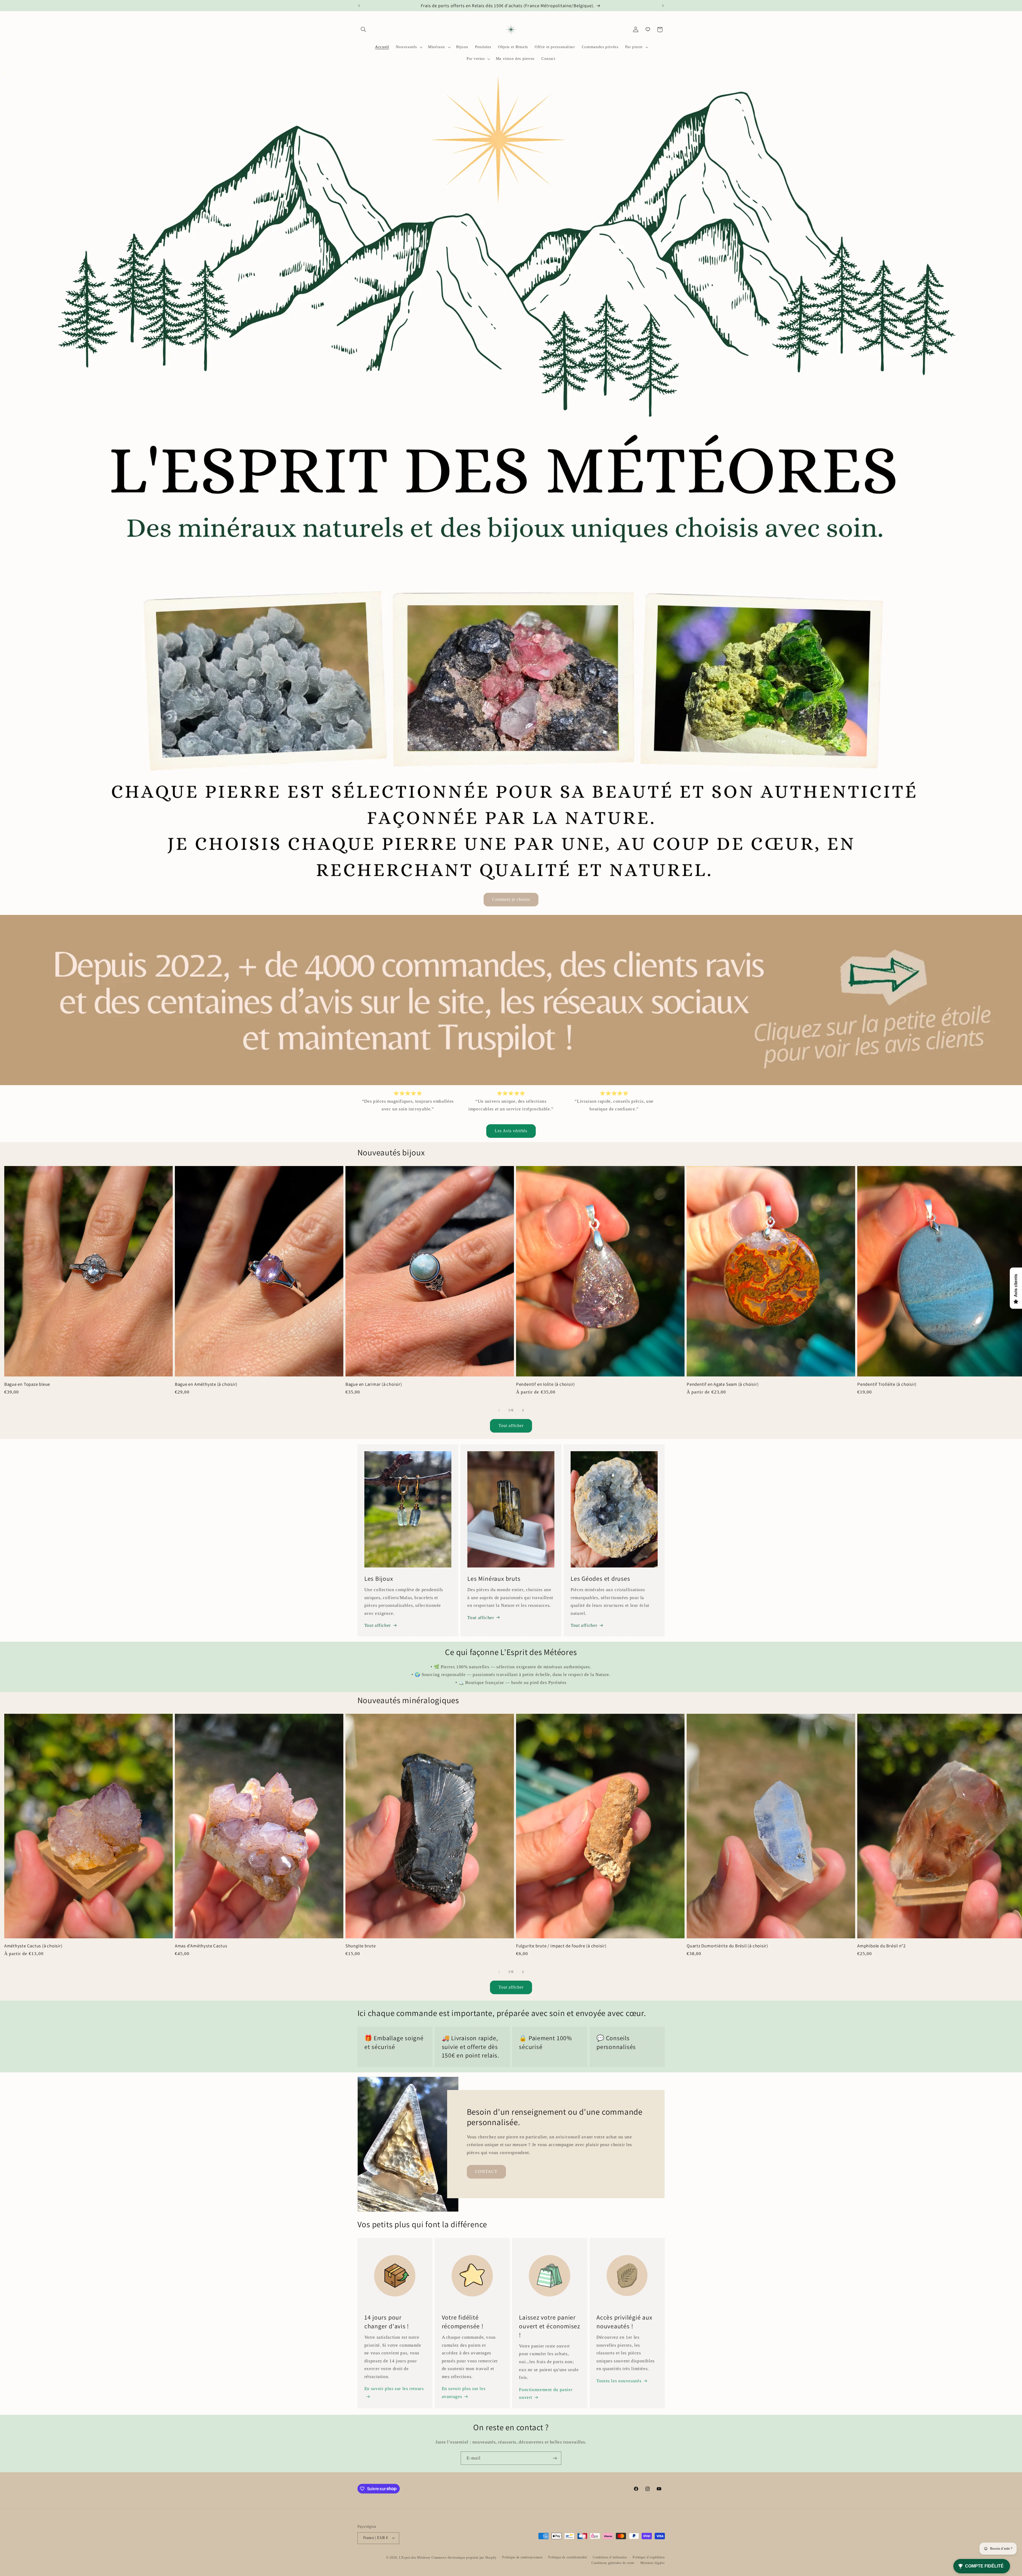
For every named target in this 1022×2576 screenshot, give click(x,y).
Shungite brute (361, 1946)
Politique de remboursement (522, 2557)
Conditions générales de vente (613, 2562)
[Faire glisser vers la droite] (523, 1410)
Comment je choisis (511, 899)
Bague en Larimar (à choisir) (374, 1384)
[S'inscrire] (555, 2458)
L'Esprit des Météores (415, 2557)
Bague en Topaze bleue (27, 1384)
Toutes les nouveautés (619, 2381)
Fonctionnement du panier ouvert (546, 2394)
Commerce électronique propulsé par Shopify (464, 2557)
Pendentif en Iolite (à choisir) (545, 1384)
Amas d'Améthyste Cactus (201, 1946)
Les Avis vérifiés (511, 1131)
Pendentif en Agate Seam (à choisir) (723, 1384)
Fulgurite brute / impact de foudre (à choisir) (561, 1946)
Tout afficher (511, 1426)
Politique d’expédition (649, 2557)
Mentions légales (653, 2562)
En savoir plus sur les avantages (464, 2393)
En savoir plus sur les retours (394, 2389)
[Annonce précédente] (359, 6)
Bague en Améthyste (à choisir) (206, 1384)
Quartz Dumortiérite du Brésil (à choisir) (727, 1946)
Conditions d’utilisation (610, 2557)
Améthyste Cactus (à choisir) (33, 1946)
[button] (364, 30)
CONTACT (486, 2171)
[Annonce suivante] (663, 6)
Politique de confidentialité (568, 2557)
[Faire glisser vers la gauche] (499, 1410)
